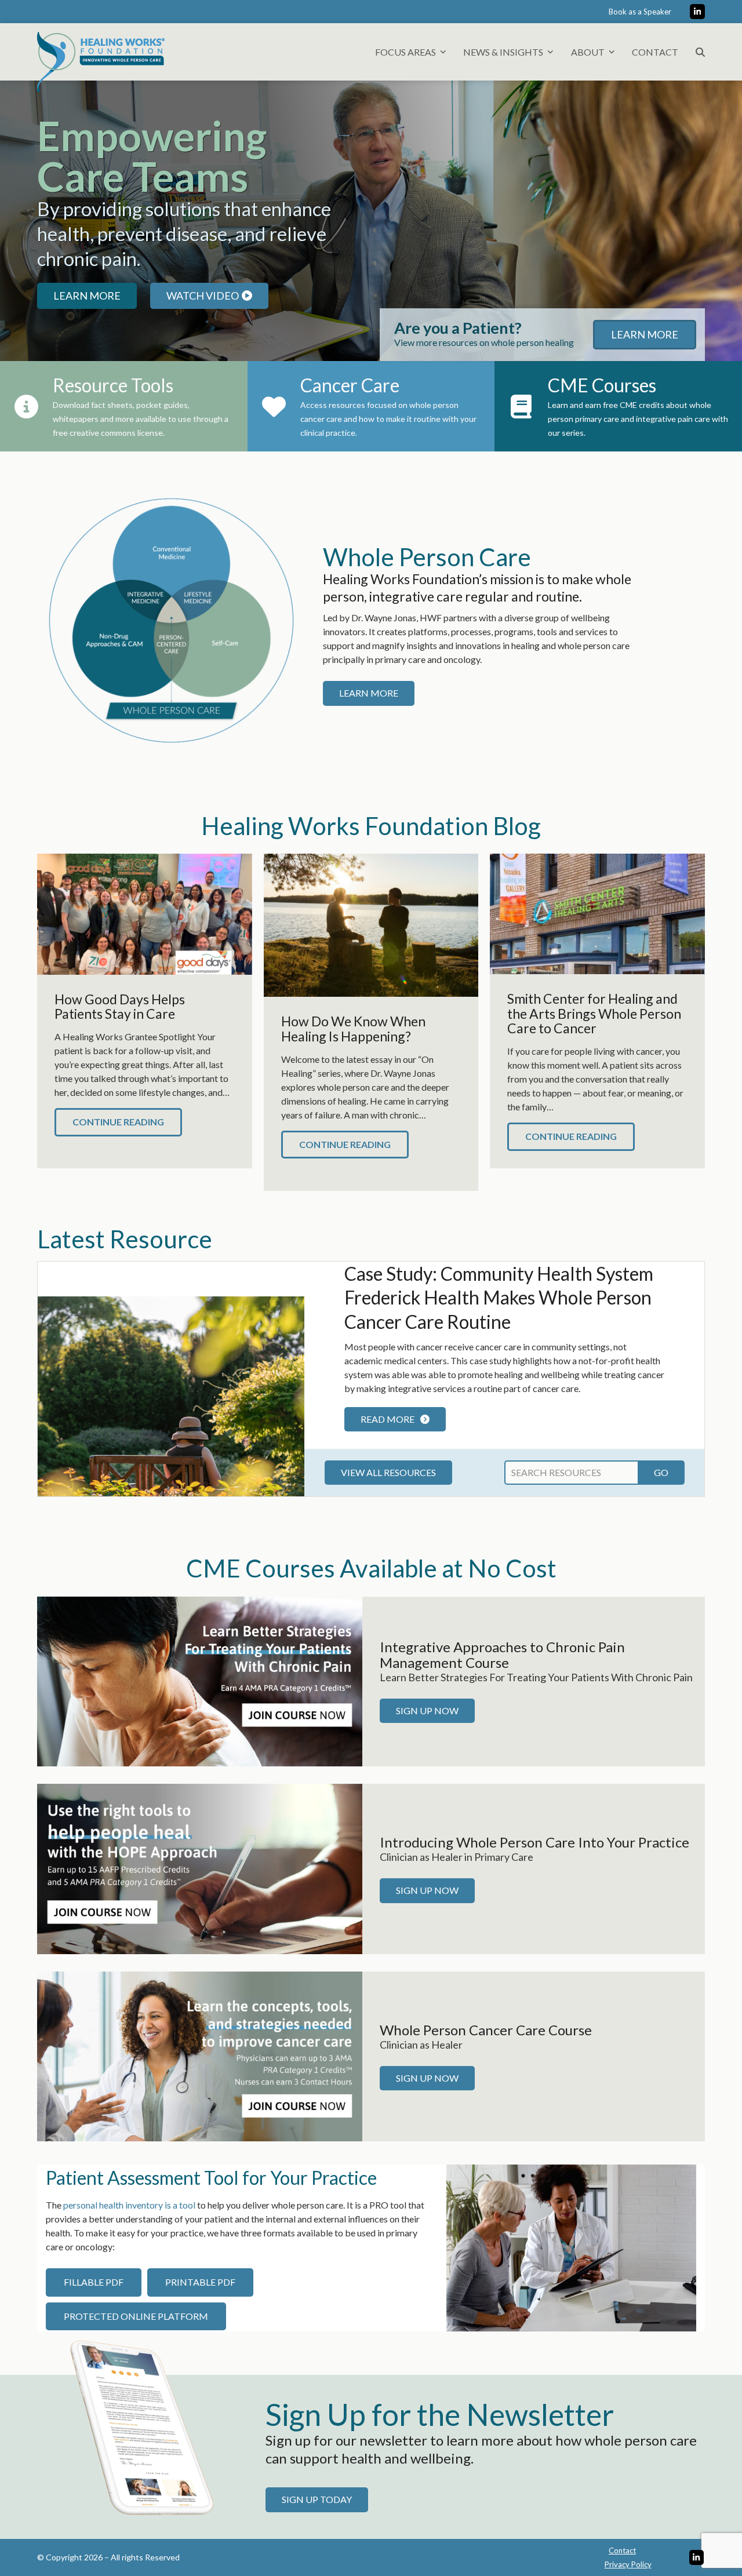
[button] (700, 52)
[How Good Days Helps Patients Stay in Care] (145, 912)
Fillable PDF (94, 2282)
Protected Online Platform (136, 2316)
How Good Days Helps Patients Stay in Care (120, 1006)
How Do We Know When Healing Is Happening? (353, 1028)
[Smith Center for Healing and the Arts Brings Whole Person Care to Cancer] (597, 912)
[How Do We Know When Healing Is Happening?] (371, 924)
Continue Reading (118, 1122)
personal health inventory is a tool (129, 2205)
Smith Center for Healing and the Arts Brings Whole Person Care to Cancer (594, 1013)
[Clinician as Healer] (200, 2055)
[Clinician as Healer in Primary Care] (200, 1868)
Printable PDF (200, 2282)
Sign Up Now (427, 1710)
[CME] (200, 1680)
